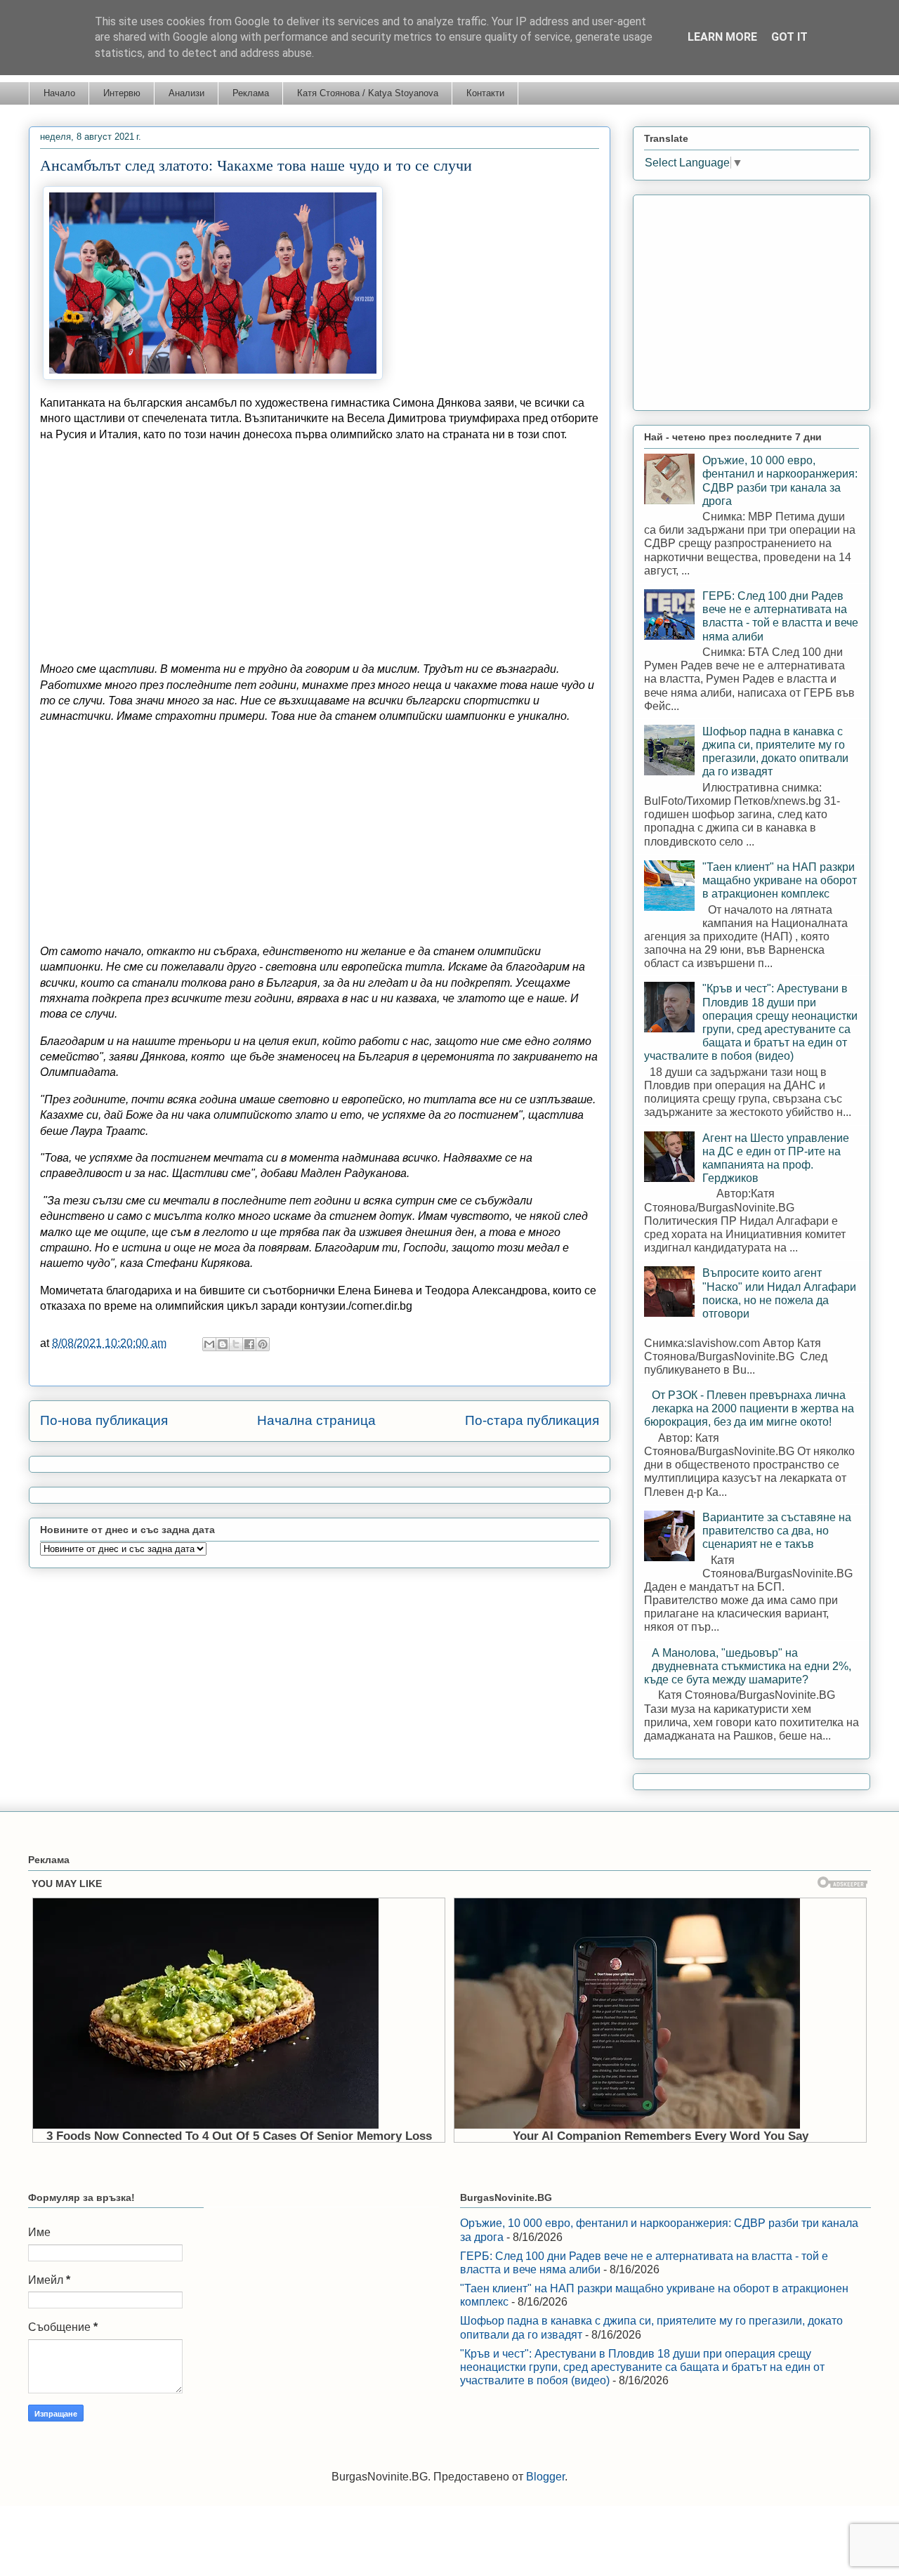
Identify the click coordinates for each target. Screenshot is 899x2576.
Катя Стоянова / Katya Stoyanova (368, 93)
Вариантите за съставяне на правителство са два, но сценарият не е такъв (777, 1531)
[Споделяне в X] (236, 1344)
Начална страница (316, 1420)
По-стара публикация (532, 1420)
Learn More (722, 37)
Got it (789, 37)
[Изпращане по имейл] (209, 1344)
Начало (59, 93)
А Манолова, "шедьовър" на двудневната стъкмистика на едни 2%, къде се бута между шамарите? (748, 1666)
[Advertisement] (320, 552)
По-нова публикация (104, 1420)
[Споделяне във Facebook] (249, 1344)
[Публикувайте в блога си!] (223, 1344)
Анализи (186, 93)
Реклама (251, 93)
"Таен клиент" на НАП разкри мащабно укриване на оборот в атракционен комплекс (780, 880)
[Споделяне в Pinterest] (263, 1344)
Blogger (545, 2477)
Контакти (485, 93)
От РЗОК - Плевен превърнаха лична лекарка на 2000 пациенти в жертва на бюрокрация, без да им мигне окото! (749, 1408)
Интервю (122, 93)
